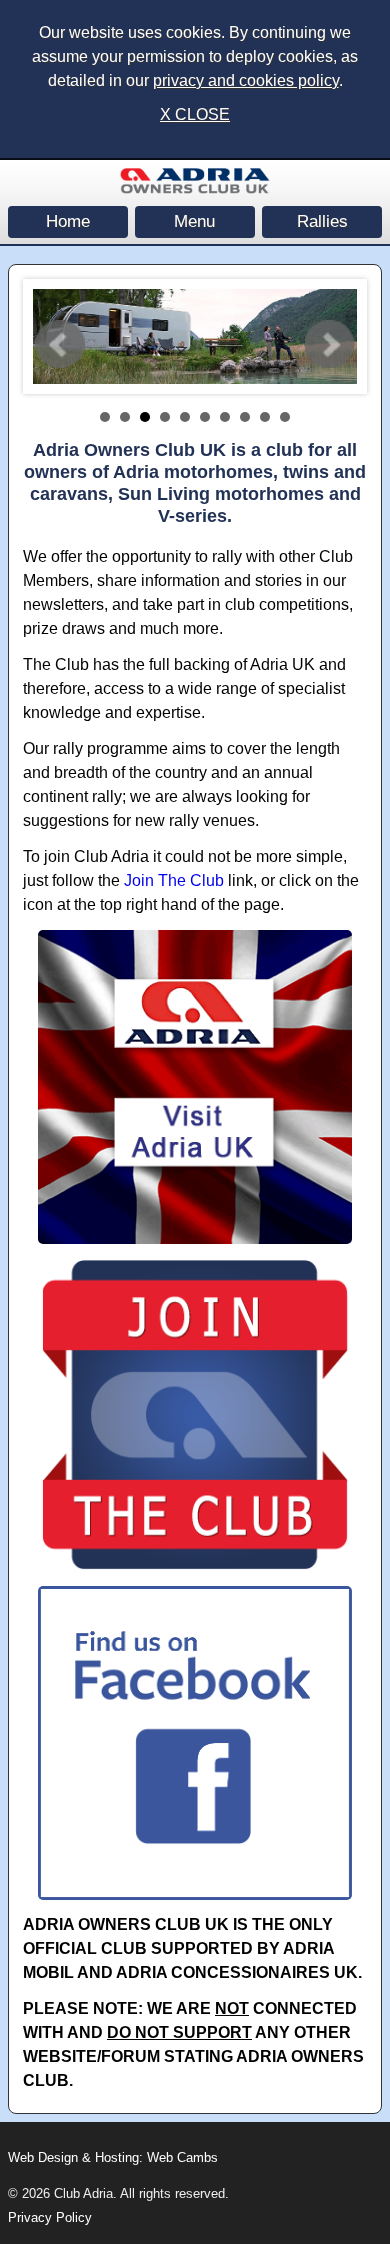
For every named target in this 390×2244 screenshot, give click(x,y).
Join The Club (174, 880)
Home (68, 221)
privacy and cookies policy (246, 80)
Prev (60, 345)
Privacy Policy (50, 2217)
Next (330, 345)
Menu (194, 221)
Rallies (322, 221)
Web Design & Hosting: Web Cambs (113, 2157)
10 (285, 417)
